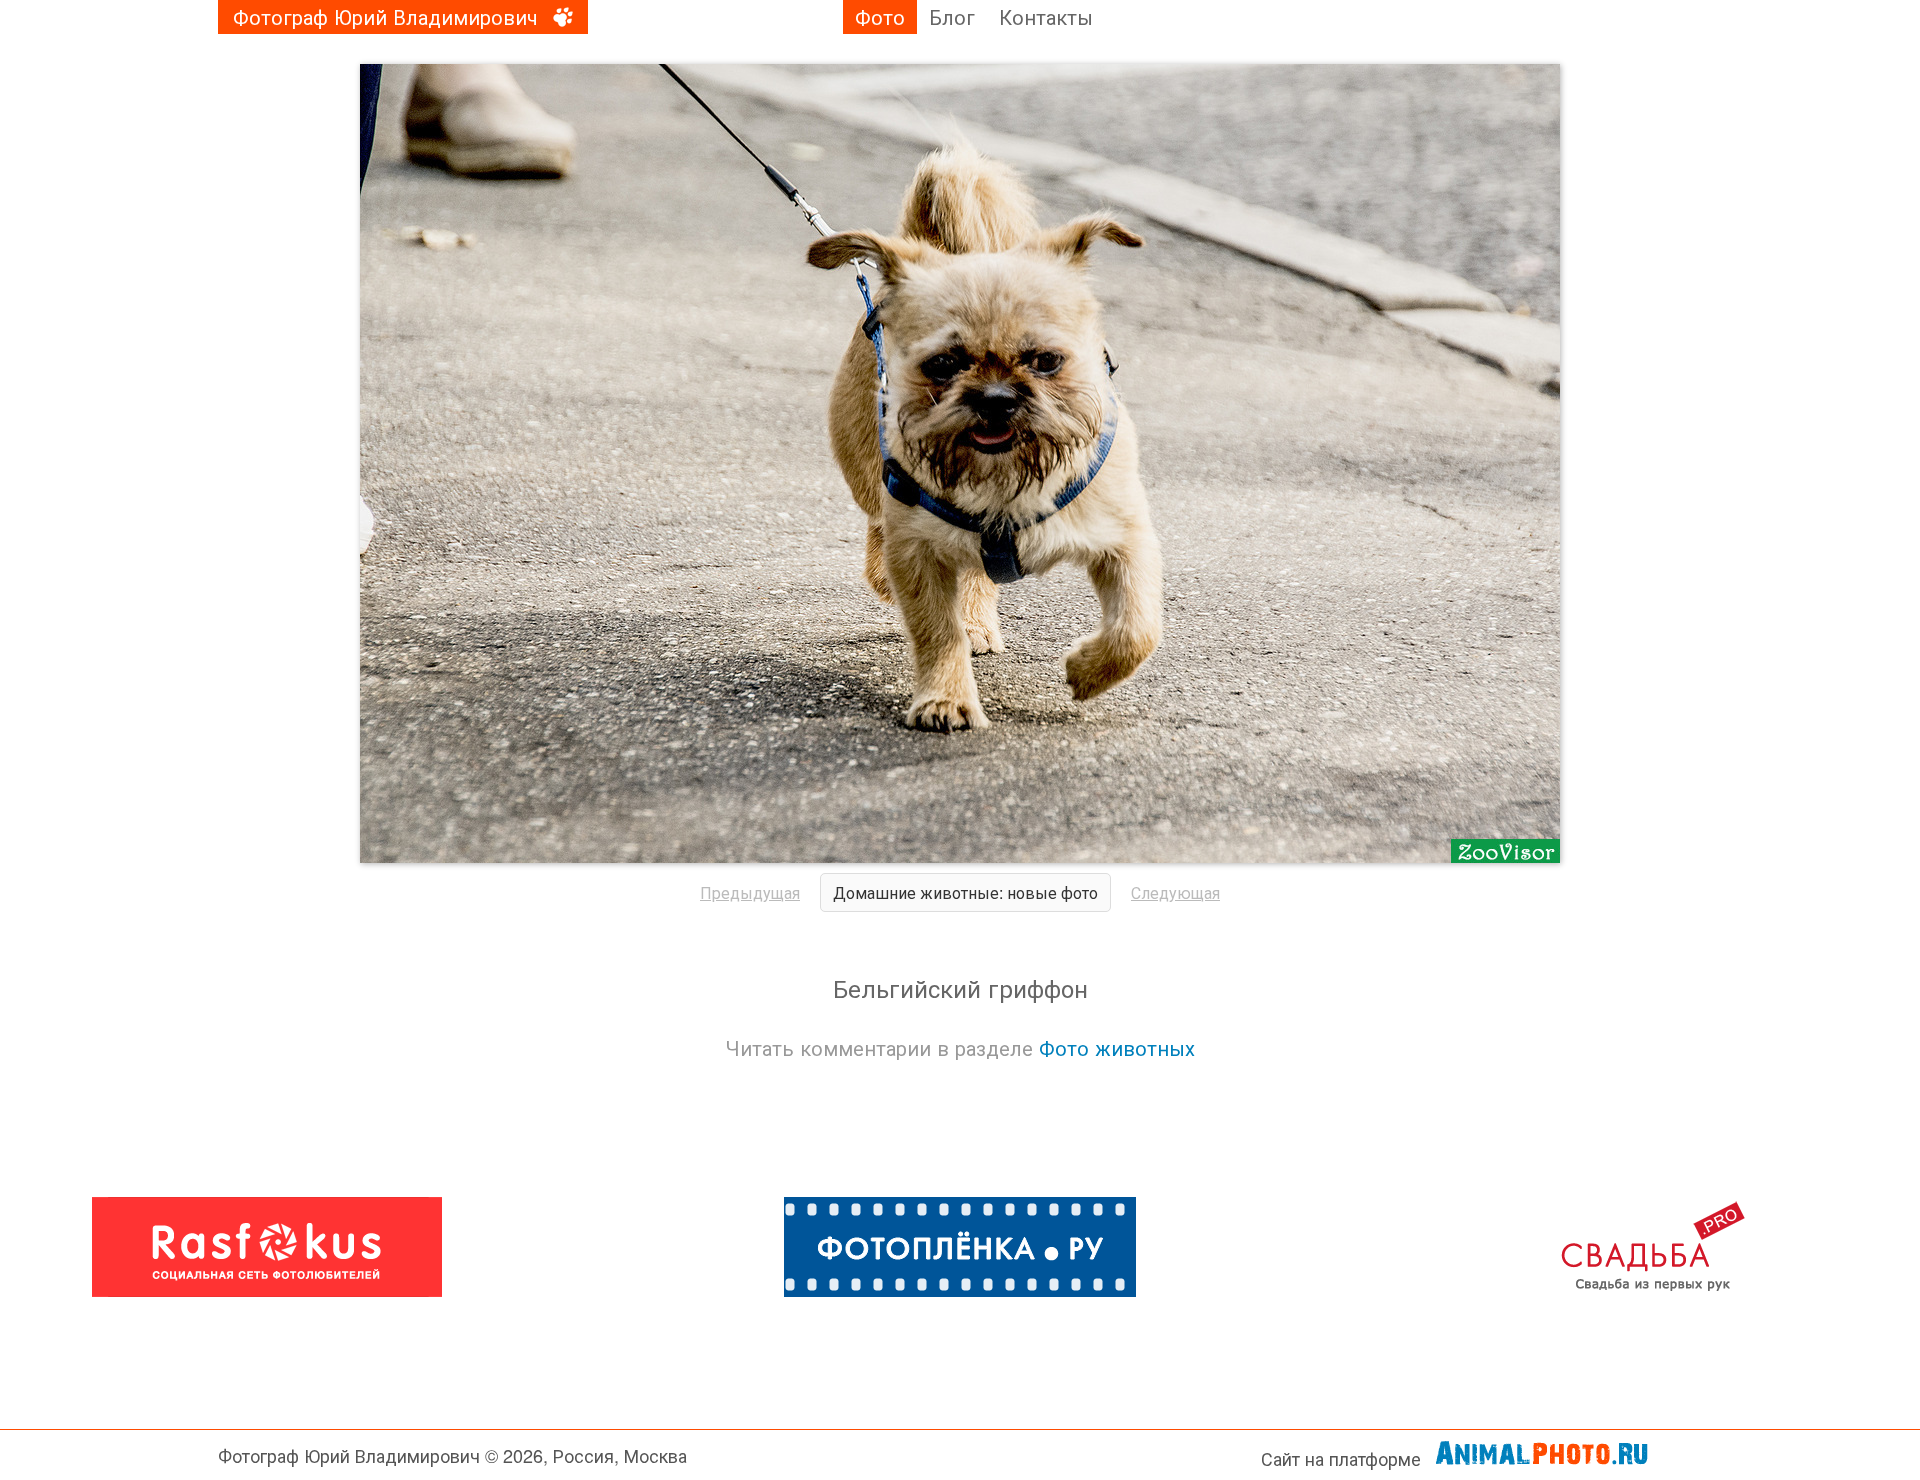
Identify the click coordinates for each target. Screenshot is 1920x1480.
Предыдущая (750, 892)
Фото (880, 16)
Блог (952, 16)
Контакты (1046, 16)
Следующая (1175, 892)
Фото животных (1117, 1047)
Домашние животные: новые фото (965, 892)
